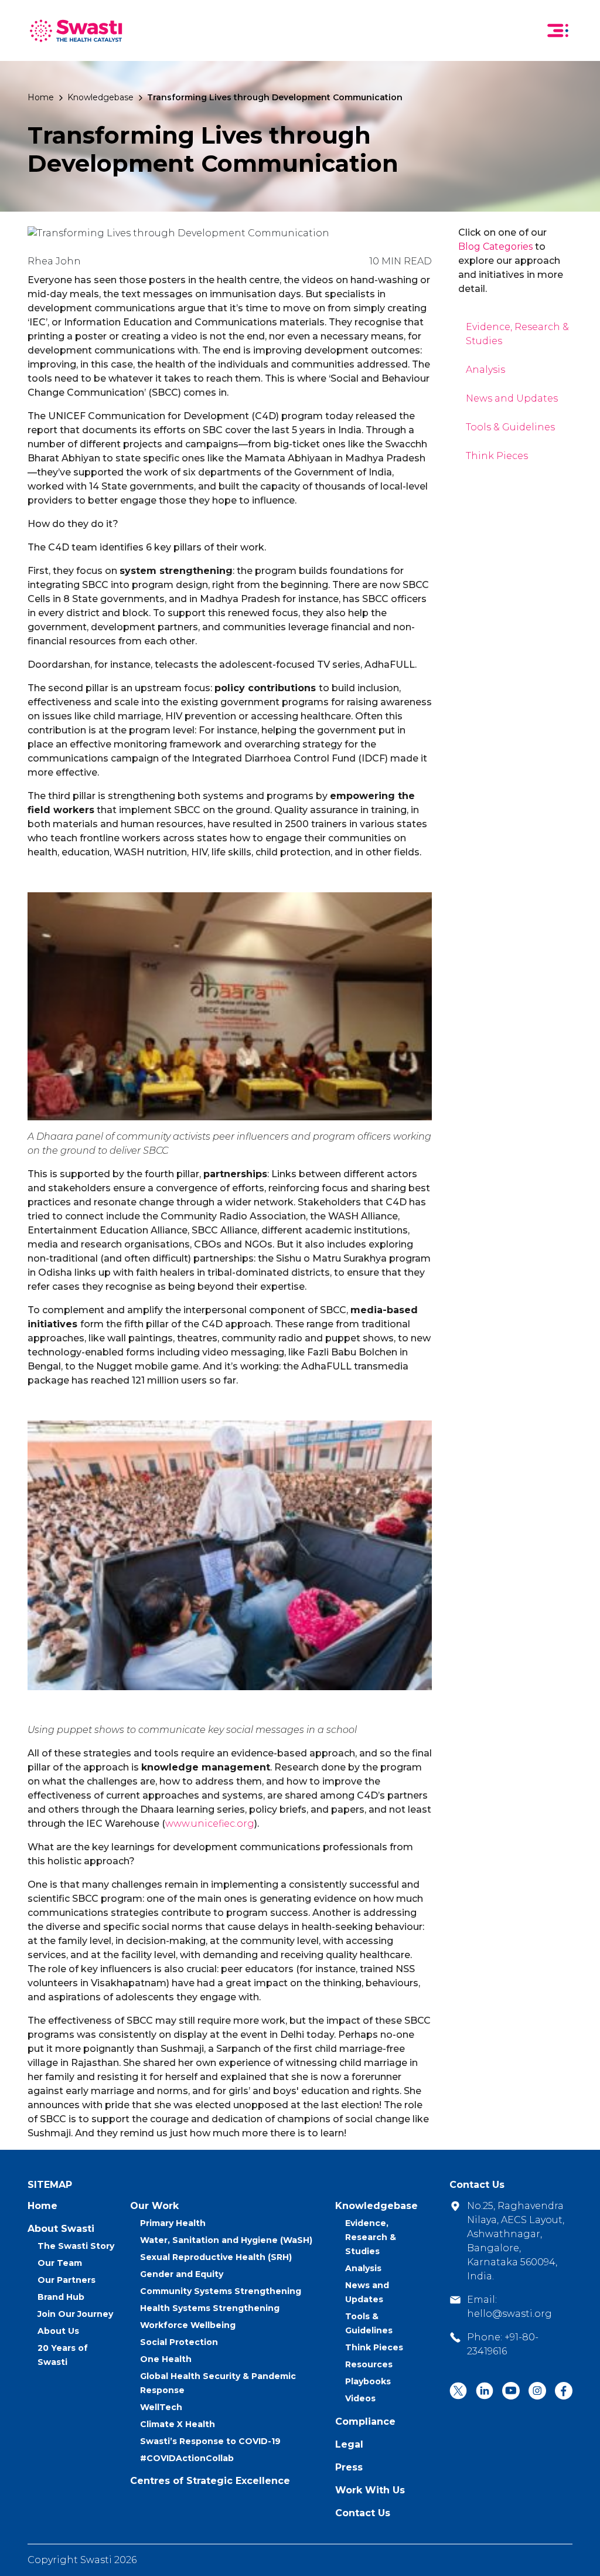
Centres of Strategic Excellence (210, 2481)
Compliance (365, 2422)
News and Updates (512, 398)
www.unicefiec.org (210, 1824)
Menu (558, 30)
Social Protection (179, 2342)
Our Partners (67, 2280)
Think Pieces (497, 456)
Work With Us (370, 2490)
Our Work (154, 2206)
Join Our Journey (75, 2314)
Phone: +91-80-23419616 (503, 2344)
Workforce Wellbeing (188, 2325)
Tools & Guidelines (510, 427)
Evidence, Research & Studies (371, 2237)
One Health (166, 2359)
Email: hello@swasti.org (509, 2307)
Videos (360, 2398)
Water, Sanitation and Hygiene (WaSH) (226, 2240)
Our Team (60, 2263)
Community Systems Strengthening (221, 2291)
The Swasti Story (76, 2246)
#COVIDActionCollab (187, 2458)
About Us (58, 2331)
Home (41, 97)
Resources (369, 2364)
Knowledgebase (100, 97)
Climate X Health (178, 2424)
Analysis (485, 370)
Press (349, 2467)
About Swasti (61, 2229)
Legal (349, 2444)
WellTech (161, 2407)
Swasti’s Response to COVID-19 (210, 2441)
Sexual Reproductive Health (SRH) (216, 2257)
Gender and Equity (182, 2274)
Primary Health (173, 2223)
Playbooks (368, 2381)
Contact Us (363, 2513)
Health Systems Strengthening (210, 2308)
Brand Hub (61, 2297)
